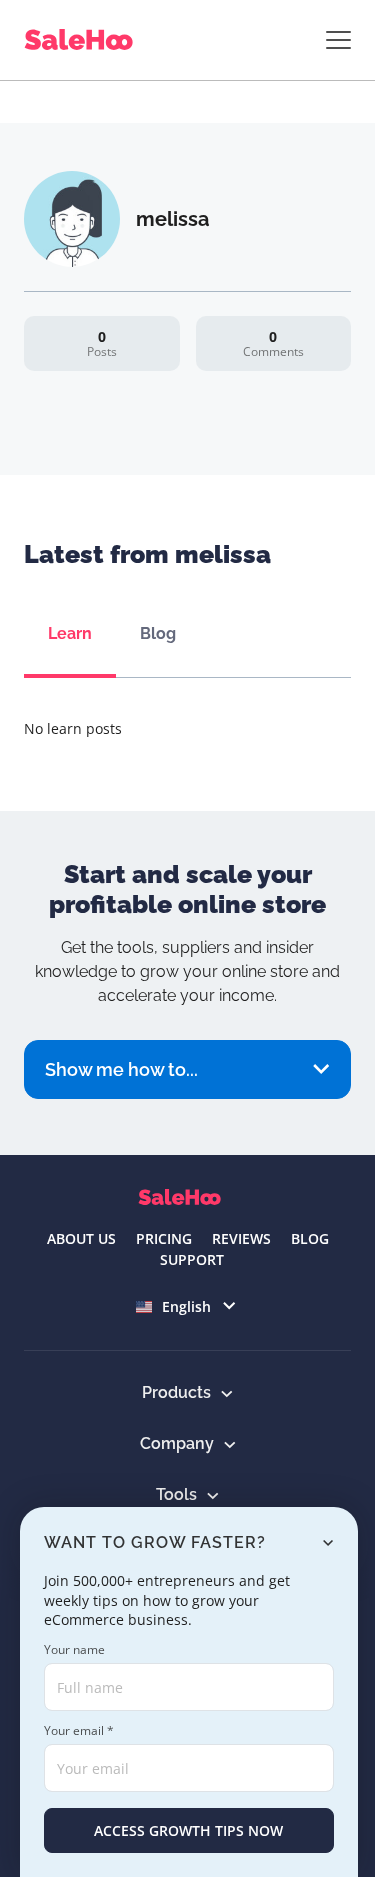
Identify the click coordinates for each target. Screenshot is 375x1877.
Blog (310, 1238)
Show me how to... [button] (121, 1069)
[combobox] (187, 1306)
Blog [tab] (158, 633)
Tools (176, 1494)
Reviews (241, 1238)
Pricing (164, 1238)
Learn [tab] (70, 633)
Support (192, 1259)
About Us (81, 1238)
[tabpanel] (187, 728)
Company (177, 1443)
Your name (74, 1649)
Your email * (79, 1730)
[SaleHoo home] (82, 40)
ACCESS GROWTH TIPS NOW (188, 1830)
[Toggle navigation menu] (338, 40)
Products (176, 1392)
